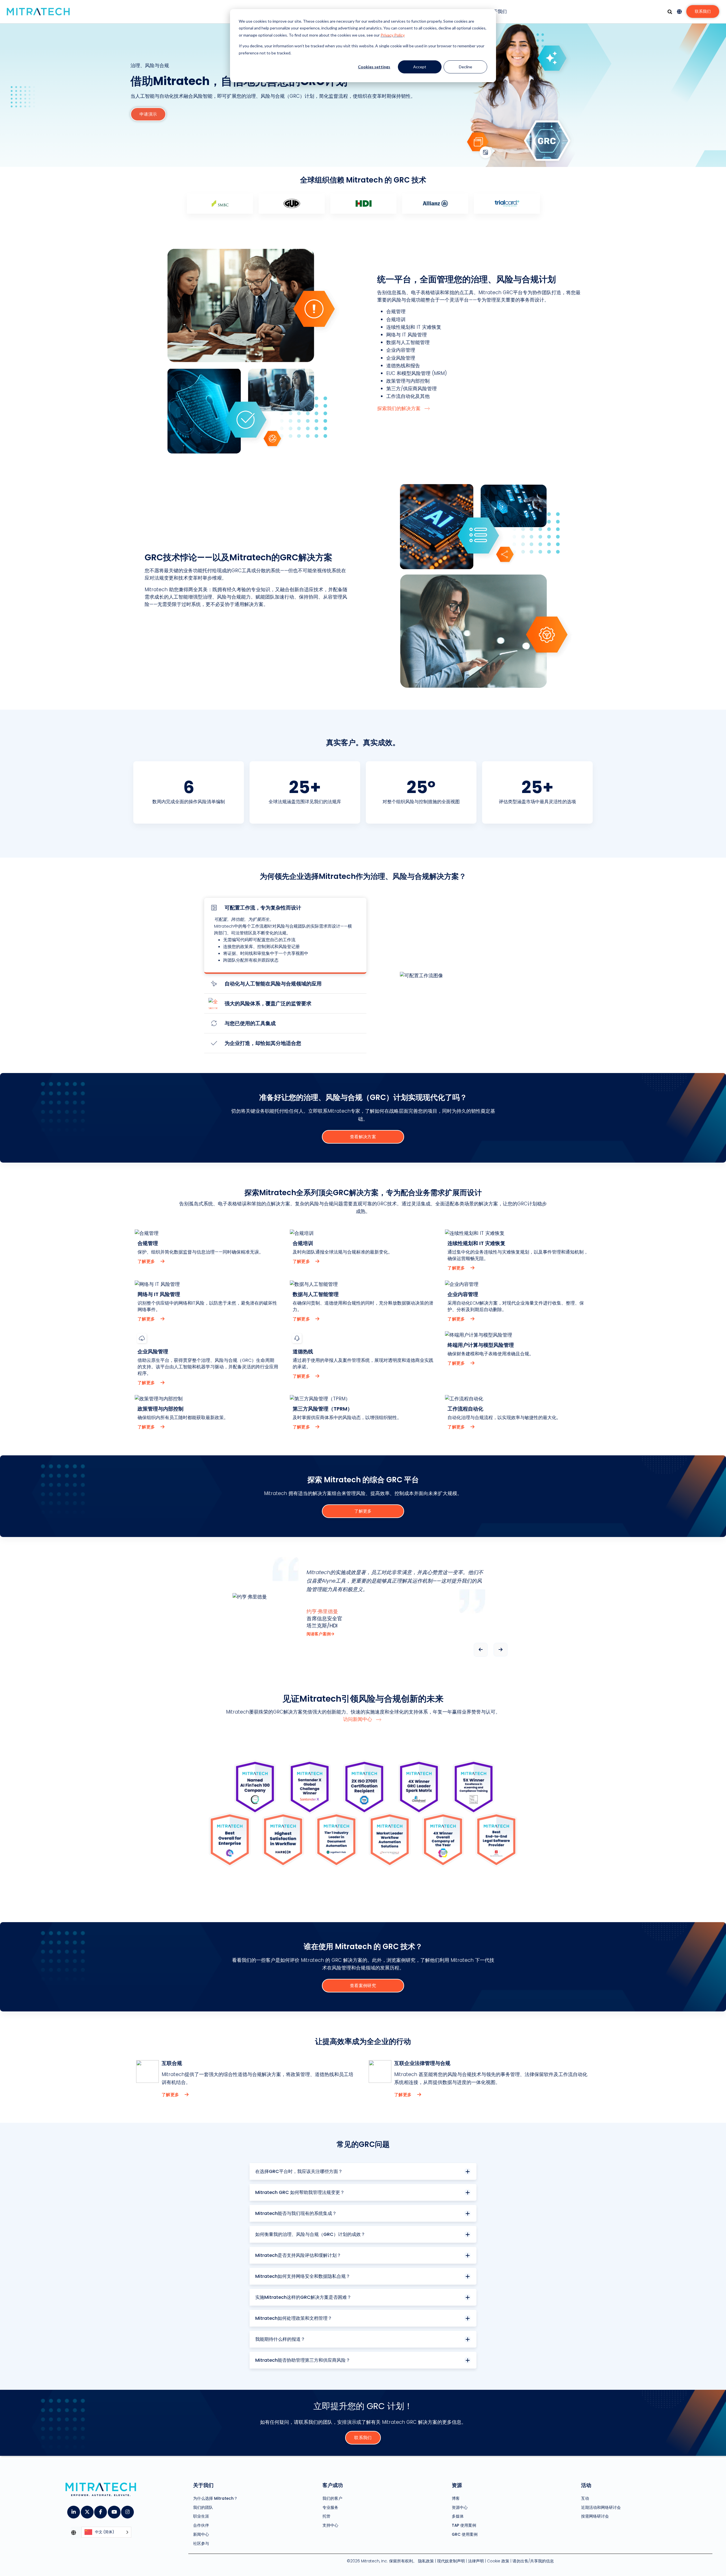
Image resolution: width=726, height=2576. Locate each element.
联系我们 (703, 11)
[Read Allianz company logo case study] (435, 203)
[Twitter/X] (87, 2510)
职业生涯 (201, 2516)
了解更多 (147, 1261)
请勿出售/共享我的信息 (533, 2561)
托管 (326, 2516)
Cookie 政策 (498, 2561)
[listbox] (106, 2532)
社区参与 (201, 2543)
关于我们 (498, 11)
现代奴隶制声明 (451, 2561)
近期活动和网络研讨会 (601, 2507)
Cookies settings (374, 67)
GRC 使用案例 (465, 2534)
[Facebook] (100, 2510)
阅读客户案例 (319, 1634)
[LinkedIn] (73, 2510)
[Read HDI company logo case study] (363, 203)
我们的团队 (203, 2507)
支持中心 (330, 2525)
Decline (466, 67)
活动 (586, 2485)
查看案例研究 (363, 1985)
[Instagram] (127, 2510)
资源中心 (460, 2507)
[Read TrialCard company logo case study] (507, 203)
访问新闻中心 (358, 1719)
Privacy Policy (393, 35)
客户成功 (333, 2485)
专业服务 (330, 2507)
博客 (456, 2498)
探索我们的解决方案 (399, 408)
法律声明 (476, 2561)
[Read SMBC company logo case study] (220, 203)
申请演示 (148, 114)
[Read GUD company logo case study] (292, 203)
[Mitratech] (38, 12)
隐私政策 (426, 2561)
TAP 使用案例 (464, 2525)
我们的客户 (332, 2498)
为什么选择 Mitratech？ (215, 2498)
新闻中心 (201, 2534)
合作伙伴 (201, 2525)
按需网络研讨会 (595, 2516)
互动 (585, 2498)
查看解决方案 (363, 1137)
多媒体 (458, 2516)
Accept (420, 67)
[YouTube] (114, 2510)
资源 (457, 2485)
